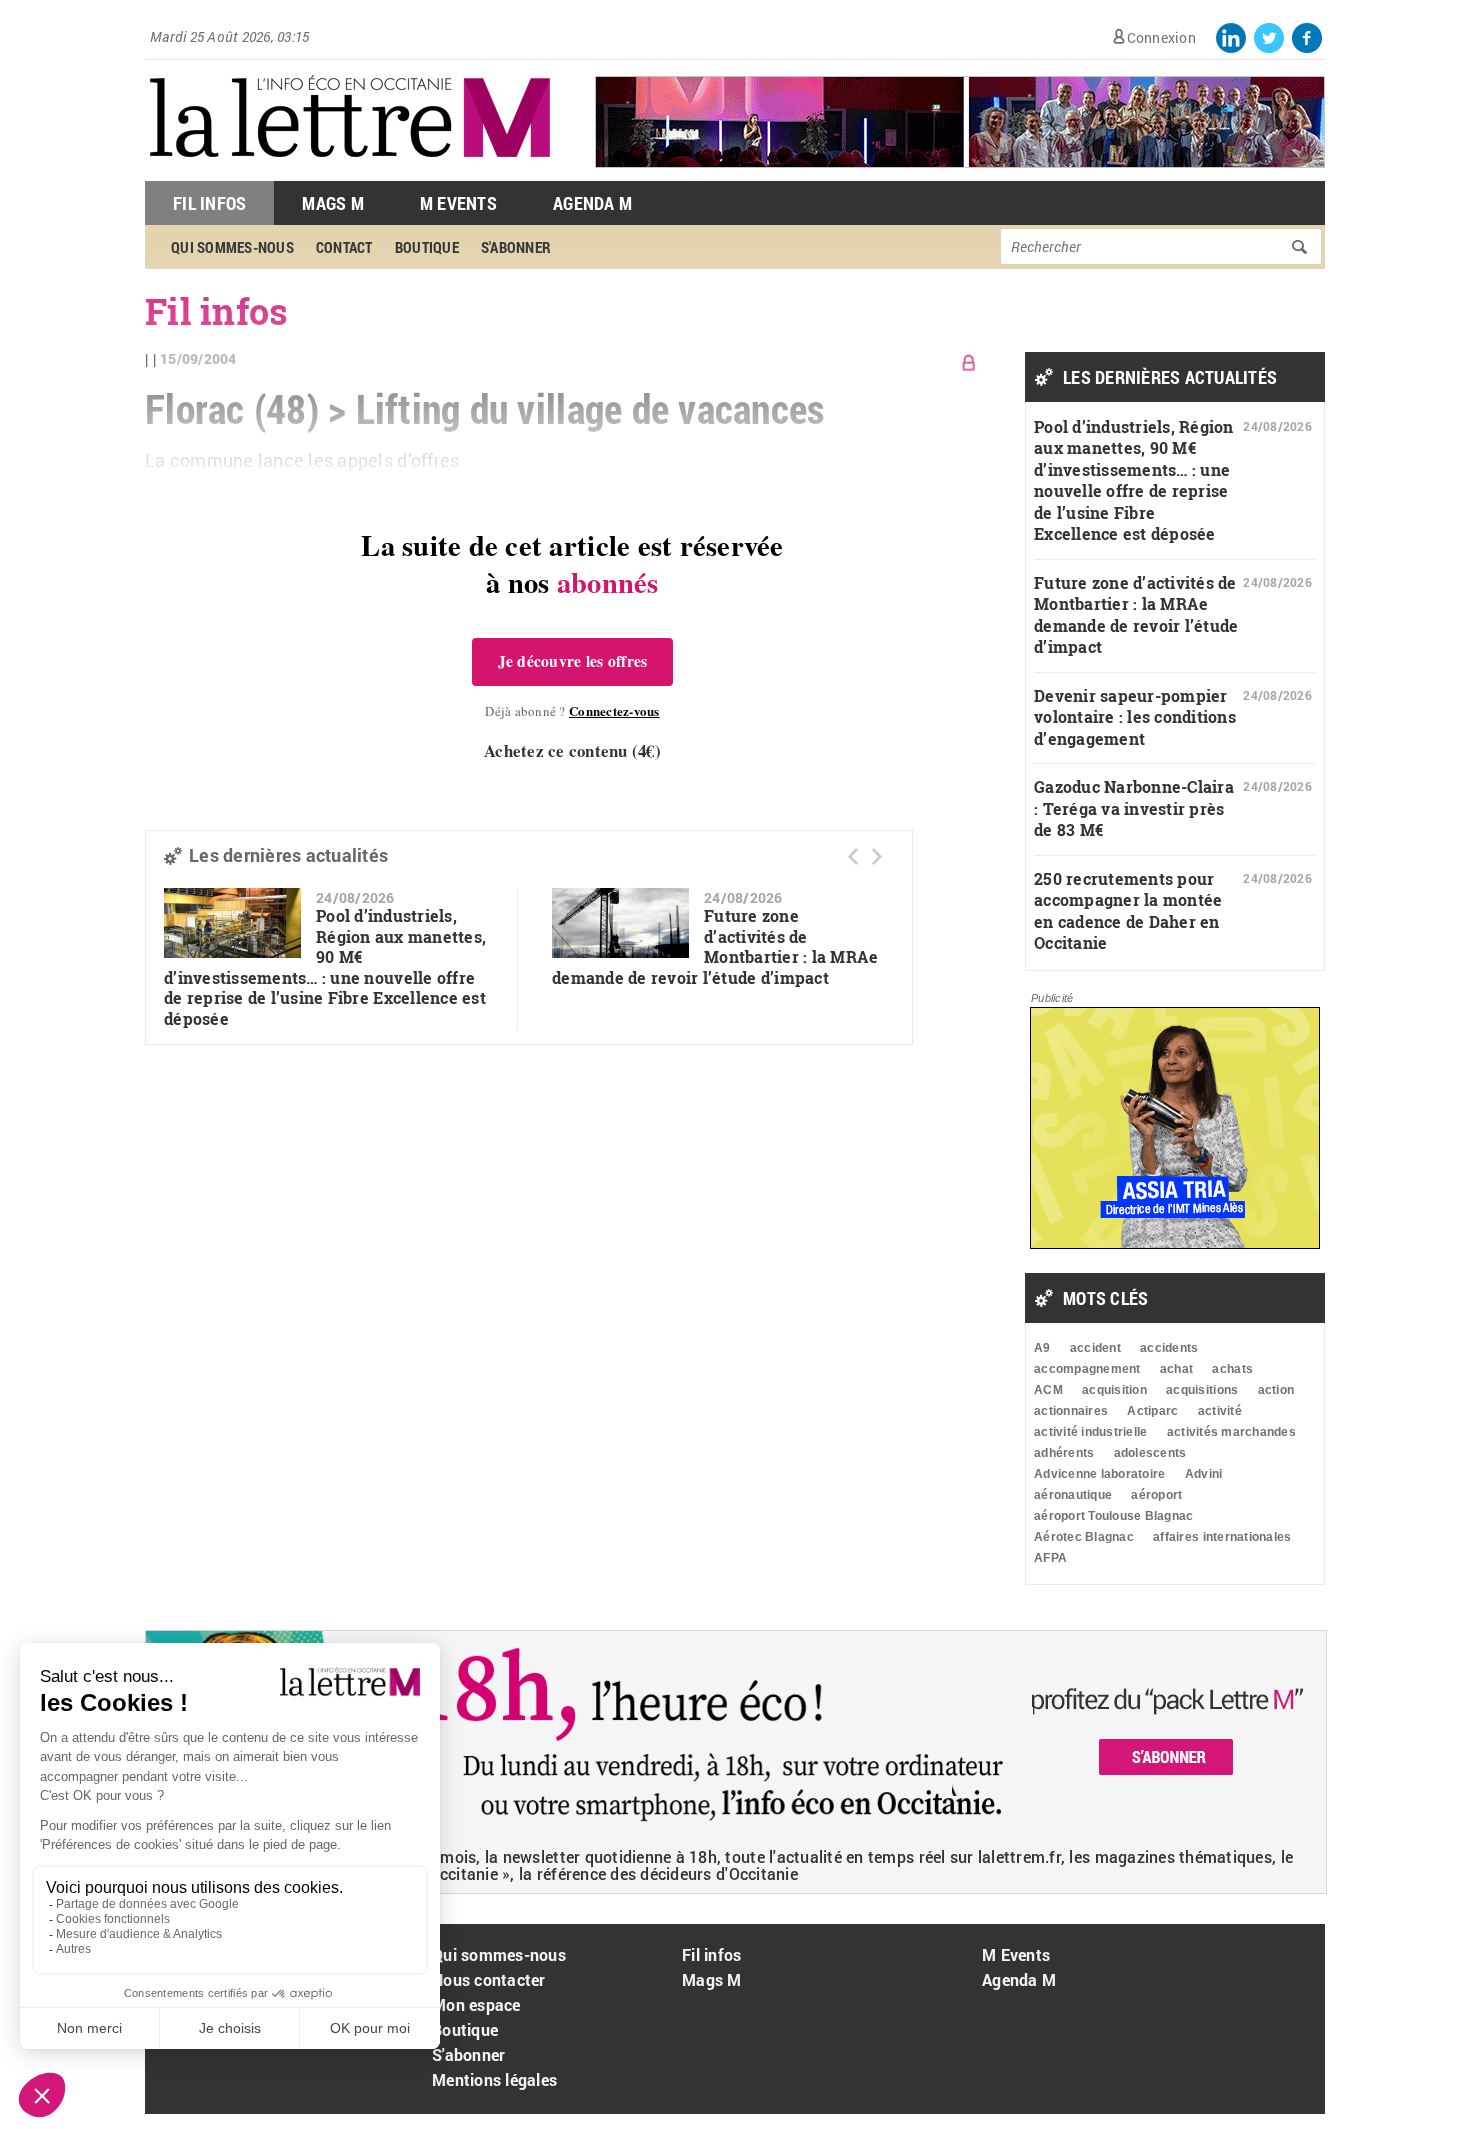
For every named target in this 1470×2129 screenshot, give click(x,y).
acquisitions (1202, 1390)
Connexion (1161, 37)
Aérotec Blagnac (1084, 1537)
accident (1095, 1348)
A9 (1042, 1348)
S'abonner (468, 2054)
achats (1232, 1369)
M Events (458, 203)
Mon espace (476, 2004)
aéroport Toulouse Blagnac (1114, 1516)
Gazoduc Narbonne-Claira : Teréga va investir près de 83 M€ (1134, 808)
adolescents (1150, 1453)
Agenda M (592, 203)
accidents (1169, 1348)
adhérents (1064, 1453)
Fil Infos (209, 203)
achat (1176, 1369)
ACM (1048, 1390)
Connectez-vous (614, 710)
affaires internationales (1222, 1537)
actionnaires (1071, 1411)
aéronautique (1073, 1495)
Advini (1204, 1474)
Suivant (877, 856)
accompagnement (1087, 1369)
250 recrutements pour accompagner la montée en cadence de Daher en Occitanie (1128, 911)
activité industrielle (1090, 1432)
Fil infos (711, 1954)
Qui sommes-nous (499, 1954)
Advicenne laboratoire (1099, 1474)
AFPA (1050, 1558)
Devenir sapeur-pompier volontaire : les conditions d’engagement (1135, 717)
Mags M (333, 203)
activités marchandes (1231, 1432)
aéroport (1156, 1495)
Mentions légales (494, 2079)
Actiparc (1152, 1411)
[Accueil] (350, 170)
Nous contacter (489, 1979)
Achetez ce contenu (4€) (572, 750)
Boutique (465, 2029)
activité (1220, 1411)
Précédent (853, 856)
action (1276, 1390)
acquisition (1114, 1390)
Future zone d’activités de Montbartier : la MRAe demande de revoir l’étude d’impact (715, 946)
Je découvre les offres (573, 661)
